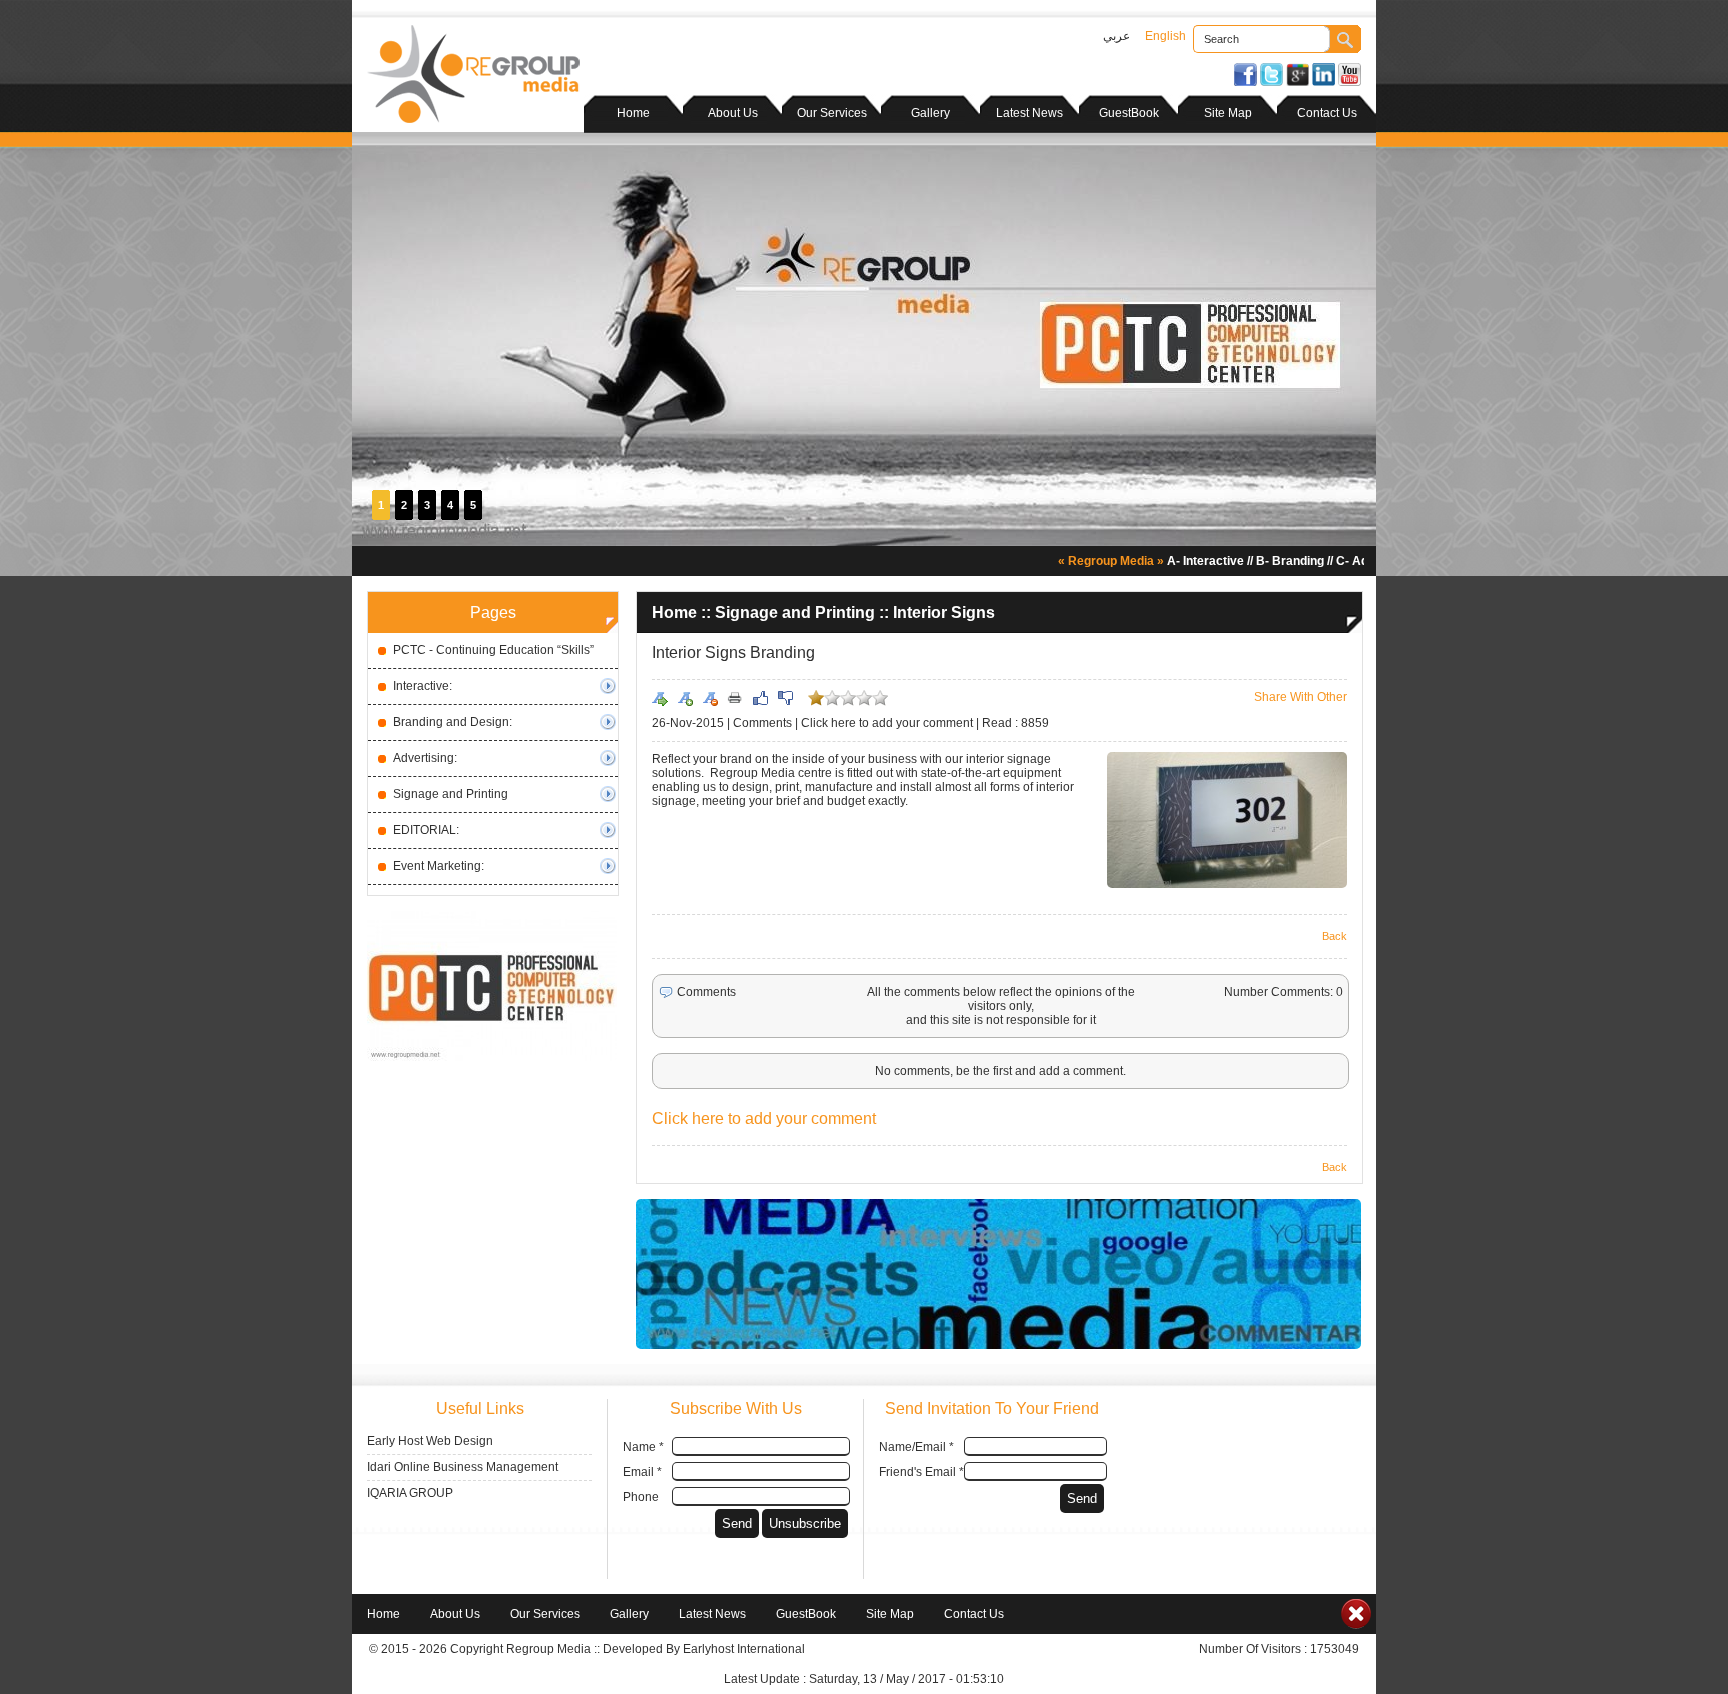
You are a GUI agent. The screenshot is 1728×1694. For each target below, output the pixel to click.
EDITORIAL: (426, 830)
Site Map (1228, 113)
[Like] (760, 698)
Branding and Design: (452, 722)
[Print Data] (735, 697)
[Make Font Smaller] (710, 698)
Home (633, 113)
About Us (733, 113)
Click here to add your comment (887, 723)
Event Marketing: (438, 866)
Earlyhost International (744, 1649)
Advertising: (425, 758)
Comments (762, 723)
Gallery (930, 113)
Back (1334, 936)
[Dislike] (785, 698)
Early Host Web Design (430, 1441)
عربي (1116, 36)
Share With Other (1300, 697)
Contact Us (1327, 113)
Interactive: (422, 686)
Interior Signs (944, 612)
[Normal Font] (660, 698)
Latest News (1029, 113)
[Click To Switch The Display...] (1356, 1625)
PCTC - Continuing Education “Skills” (493, 650)
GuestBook (1129, 113)
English (1165, 36)
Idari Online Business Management (462, 1467)
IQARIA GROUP (410, 1493)
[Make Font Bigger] (685, 698)
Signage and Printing (450, 794)
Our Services (832, 113)
